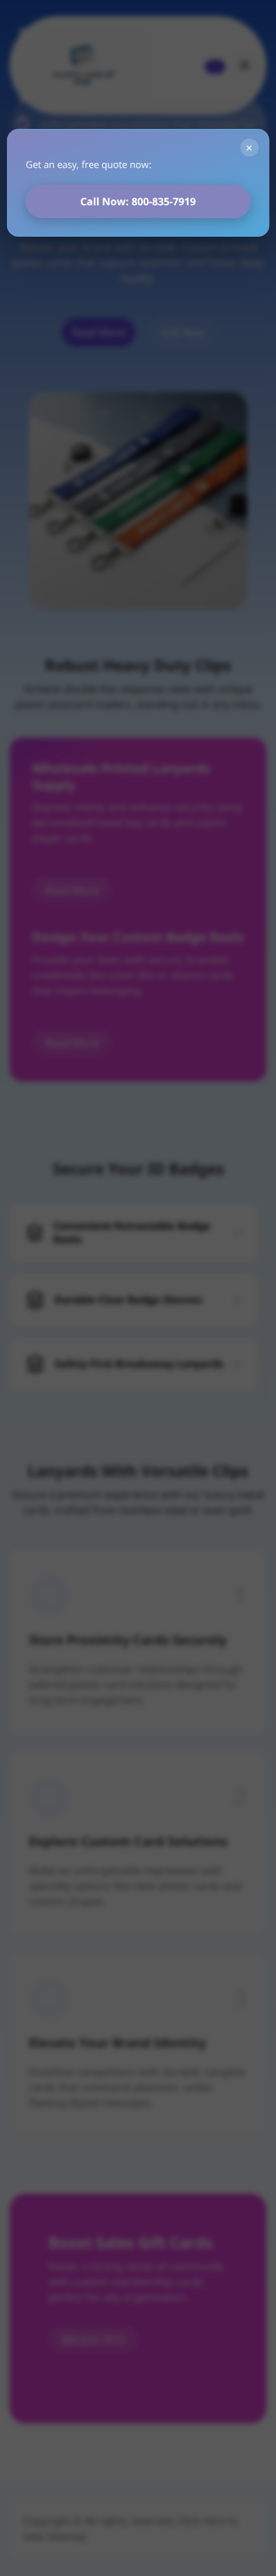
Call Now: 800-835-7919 (138, 201)
